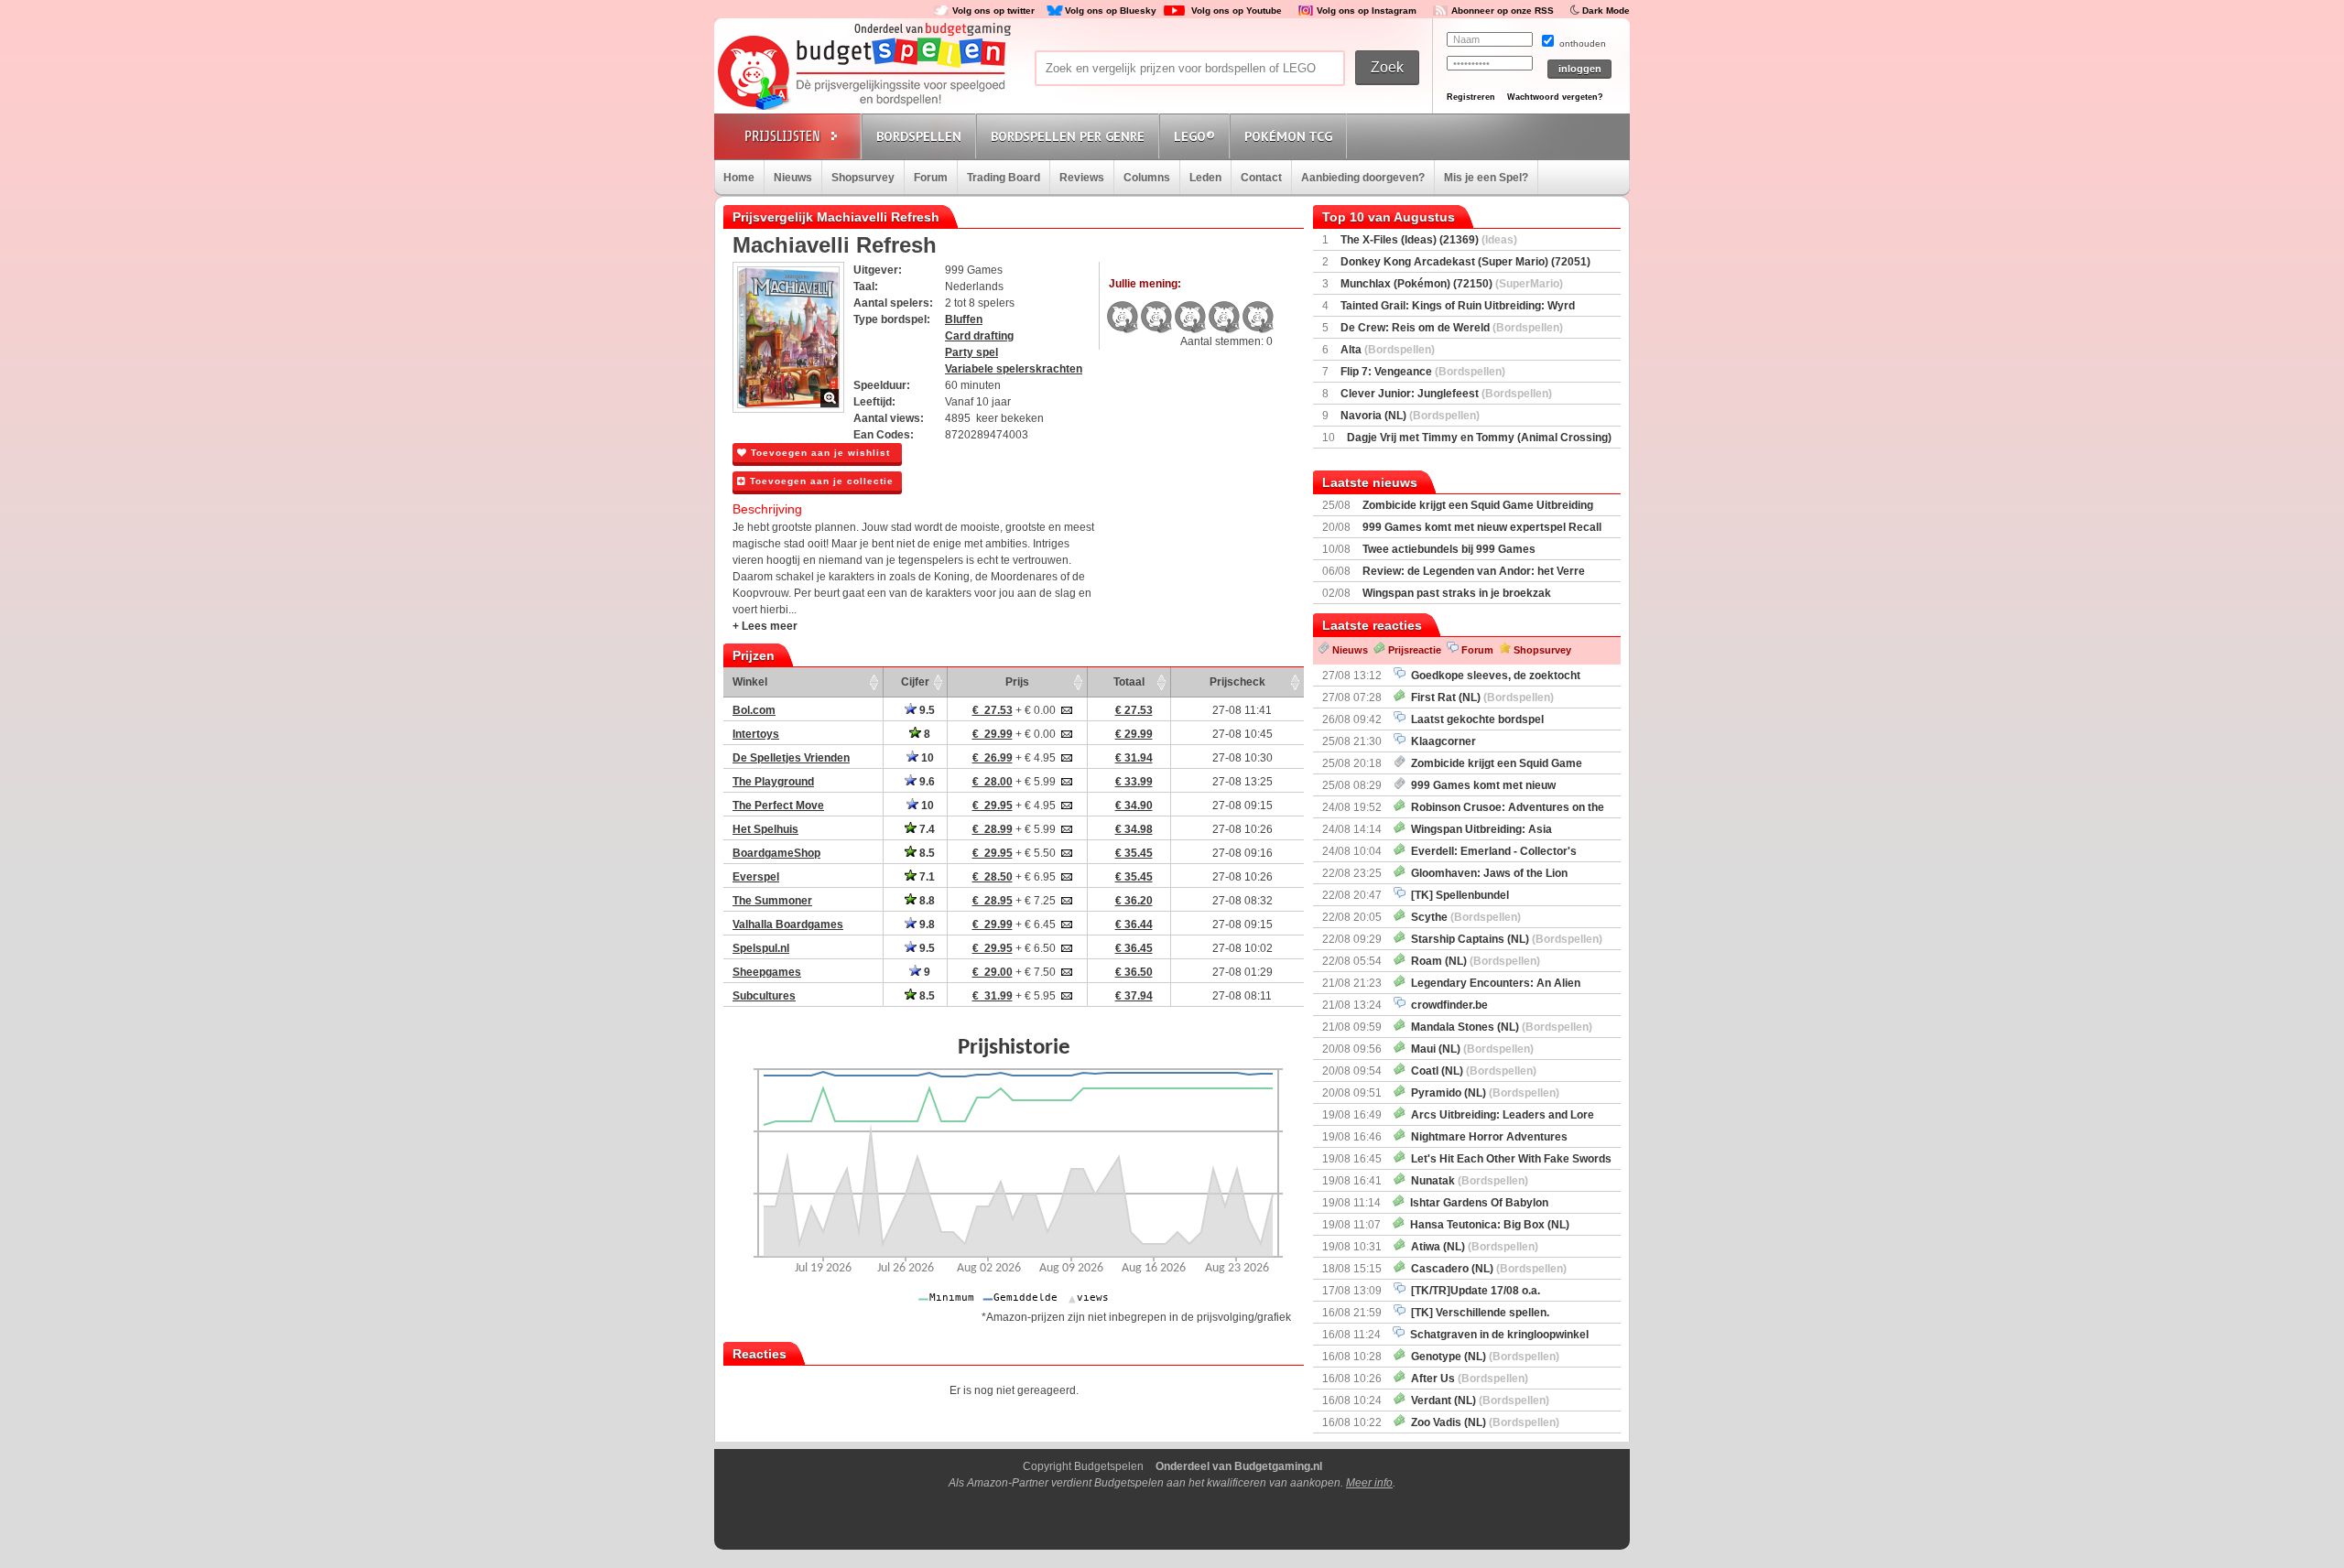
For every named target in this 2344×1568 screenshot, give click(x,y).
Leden (1205, 178)
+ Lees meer (765, 626)
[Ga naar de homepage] (863, 75)
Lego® (1194, 136)
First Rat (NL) (1480, 697)
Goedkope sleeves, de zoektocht (1493, 676)
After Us (1467, 1379)
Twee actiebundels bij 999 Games (1449, 549)
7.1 (926, 877)
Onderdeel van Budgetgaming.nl (1239, 1466)
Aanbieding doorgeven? (1363, 178)
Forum (931, 178)
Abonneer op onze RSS (1503, 11)
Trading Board (1004, 178)
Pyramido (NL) (1482, 1093)
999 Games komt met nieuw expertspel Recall (1482, 527)
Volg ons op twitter (993, 11)
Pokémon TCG (1288, 136)
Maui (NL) (1470, 1049)
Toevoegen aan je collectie (820, 481)
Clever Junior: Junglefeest (1446, 394)
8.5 (926, 853)
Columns (1147, 178)
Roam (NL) (1473, 961)
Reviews (1082, 178)
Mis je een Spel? (1486, 178)
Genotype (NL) (1482, 1357)
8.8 (926, 901)
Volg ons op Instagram (1367, 11)
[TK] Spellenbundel (1457, 895)
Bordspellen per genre (1068, 136)
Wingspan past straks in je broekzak (1457, 593)
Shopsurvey (863, 178)
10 (926, 758)
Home (739, 178)
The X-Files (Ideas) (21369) (1429, 240)
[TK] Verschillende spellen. (1477, 1313)
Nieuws (793, 178)
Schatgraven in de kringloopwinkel (1497, 1335)
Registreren (1471, 97)
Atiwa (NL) (1472, 1247)
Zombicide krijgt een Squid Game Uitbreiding (1478, 505)
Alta (1388, 350)
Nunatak (1467, 1181)
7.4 (926, 829)
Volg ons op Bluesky (1111, 11)
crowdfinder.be (1447, 1005)
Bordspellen (919, 136)
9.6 (926, 782)
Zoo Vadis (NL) (1482, 1422)
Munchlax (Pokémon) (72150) (1452, 284)
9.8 (926, 925)
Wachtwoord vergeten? (1555, 97)
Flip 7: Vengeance (1423, 372)
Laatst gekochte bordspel (1475, 719)
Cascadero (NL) (1486, 1269)
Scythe (1463, 917)
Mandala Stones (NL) (1499, 1027)
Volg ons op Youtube (1237, 11)
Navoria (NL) (1410, 416)
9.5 (926, 710)
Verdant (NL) (1477, 1400)
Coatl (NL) (1471, 1071)
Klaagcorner (1441, 741)
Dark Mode (1606, 11)
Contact (1261, 178)
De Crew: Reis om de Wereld (1452, 328)
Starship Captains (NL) (1504, 939)
